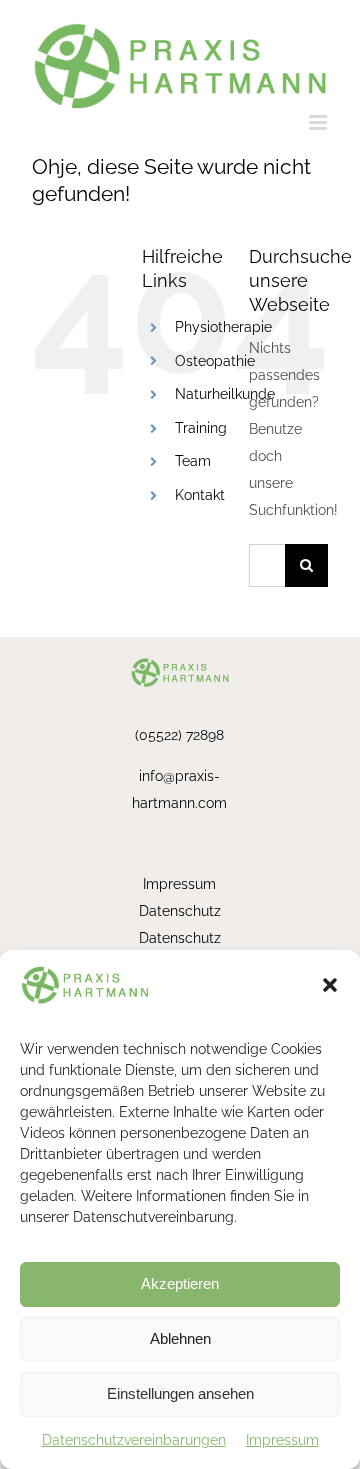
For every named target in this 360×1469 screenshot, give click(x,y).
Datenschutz (180, 911)
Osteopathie (215, 361)
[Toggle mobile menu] (319, 122)
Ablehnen (180, 1338)
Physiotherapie (223, 327)
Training (201, 428)
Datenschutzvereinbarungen (134, 1440)
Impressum (282, 1440)
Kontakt (200, 495)
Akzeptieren (180, 1283)
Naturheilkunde (225, 394)
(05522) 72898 (179, 735)
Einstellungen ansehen (180, 1393)
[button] (330, 985)
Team (193, 461)
